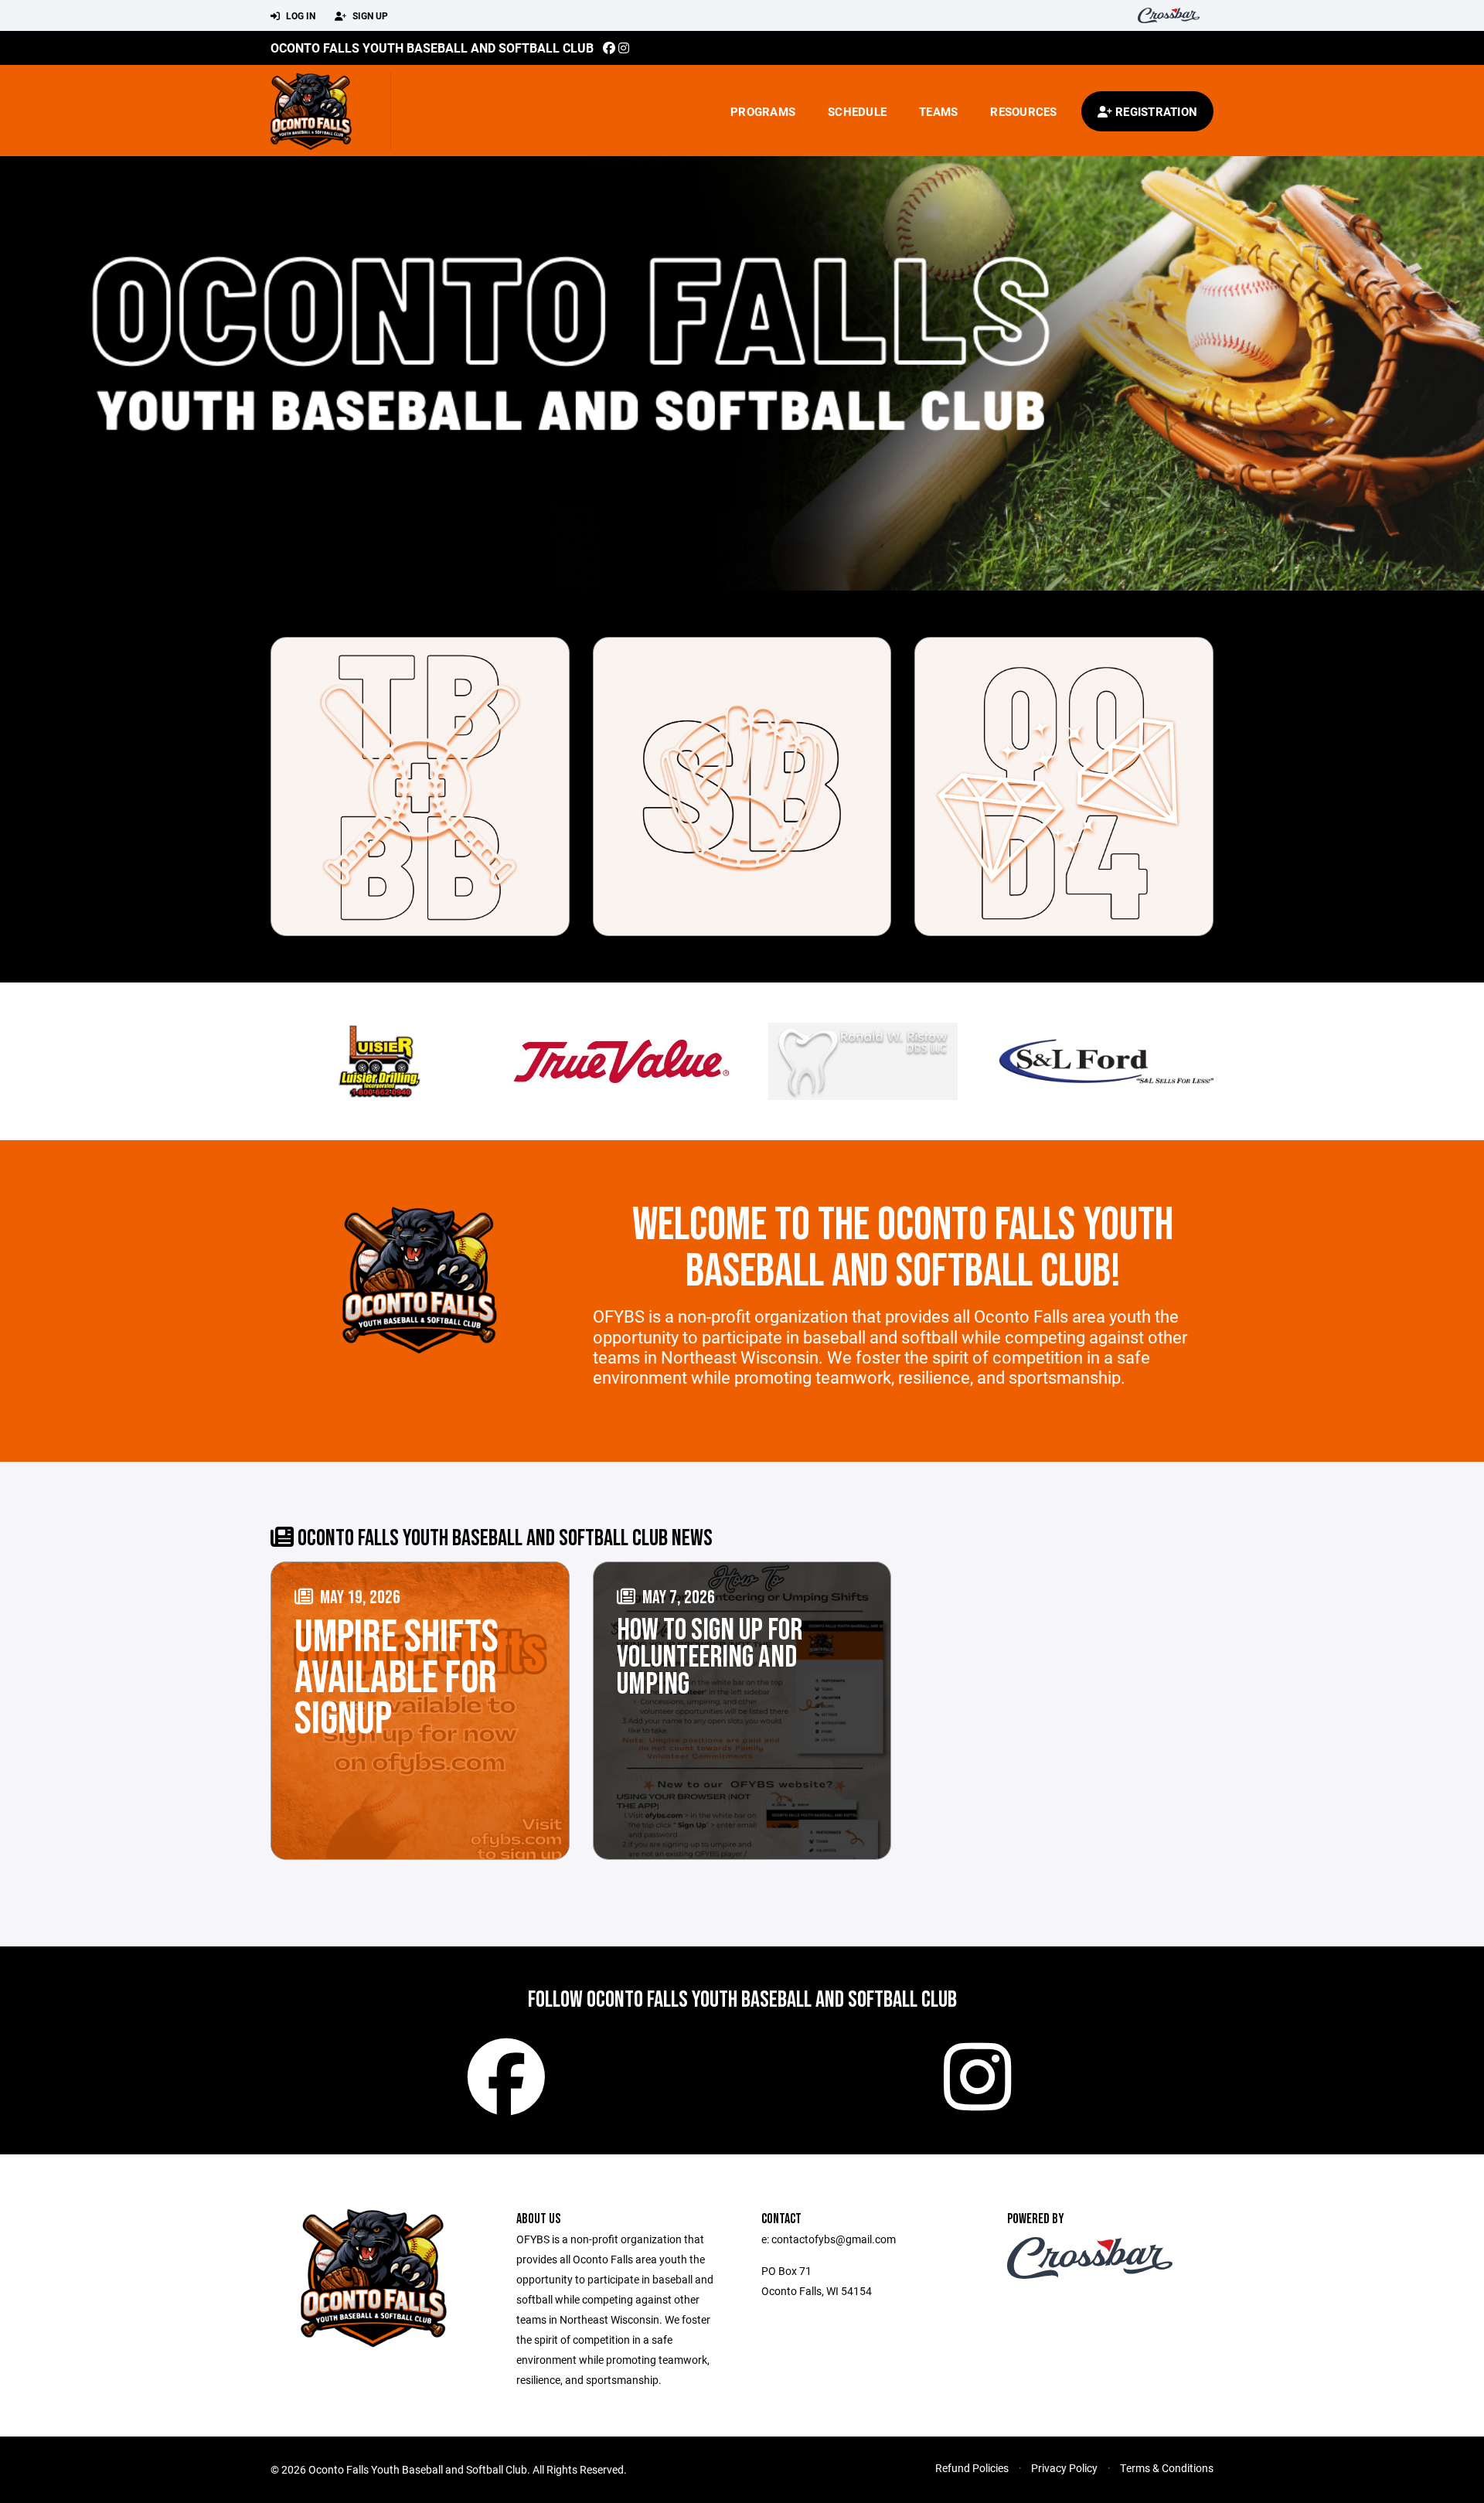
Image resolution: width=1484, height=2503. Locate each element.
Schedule (857, 111)
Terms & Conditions (1167, 2468)
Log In (300, 15)
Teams (938, 111)
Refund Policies (972, 2468)
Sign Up (369, 15)
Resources (1023, 111)
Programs (763, 111)
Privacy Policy (1064, 2468)
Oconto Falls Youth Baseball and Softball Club (432, 48)
